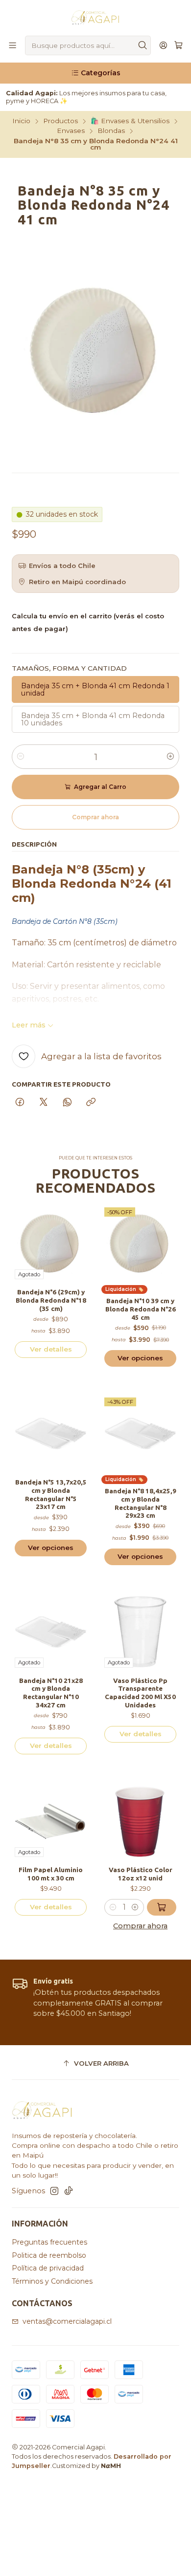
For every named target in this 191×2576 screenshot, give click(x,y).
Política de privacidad (48, 2268)
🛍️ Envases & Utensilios (130, 121)
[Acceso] (163, 46)
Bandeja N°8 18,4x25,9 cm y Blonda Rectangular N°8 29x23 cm (141, 1503)
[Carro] (179, 46)
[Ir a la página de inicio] (95, 17)
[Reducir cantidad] (21, 757)
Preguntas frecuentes (49, 2242)
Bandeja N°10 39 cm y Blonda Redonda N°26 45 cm (141, 1309)
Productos (60, 121)
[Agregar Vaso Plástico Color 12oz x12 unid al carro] (162, 1907)
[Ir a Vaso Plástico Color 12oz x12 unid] (140, 1821)
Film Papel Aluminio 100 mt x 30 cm (51, 1874)
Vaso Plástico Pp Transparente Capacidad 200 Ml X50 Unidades (140, 1693)
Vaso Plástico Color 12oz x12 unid (141, 1874)
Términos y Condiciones (52, 2281)
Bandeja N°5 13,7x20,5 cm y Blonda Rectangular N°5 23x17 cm (51, 1494)
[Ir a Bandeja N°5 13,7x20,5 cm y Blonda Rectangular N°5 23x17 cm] (51, 1433)
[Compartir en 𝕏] (44, 1103)
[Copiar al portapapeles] (91, 1103)
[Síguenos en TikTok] (69, 2191)
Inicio (21, 121)
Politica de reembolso (49, 2255)
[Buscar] (143, 45)
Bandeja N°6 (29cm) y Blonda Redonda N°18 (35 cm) (51, 1300)
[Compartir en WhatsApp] (67, 1103)
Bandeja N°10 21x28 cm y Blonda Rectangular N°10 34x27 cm (51, 1693)
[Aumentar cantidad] (170, 757)
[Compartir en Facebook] (20, 1103)
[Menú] (12, 46)
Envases (71, 131)
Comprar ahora (140, 1926)
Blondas (111, 131)
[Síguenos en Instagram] (54, 2191)
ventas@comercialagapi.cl (67, 2321)
